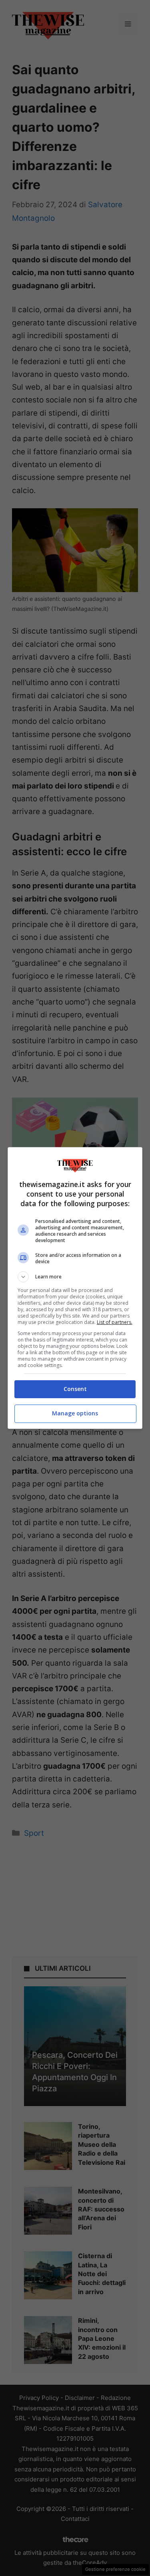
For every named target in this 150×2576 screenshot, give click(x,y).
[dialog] (75, 1288)
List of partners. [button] (115, 1322)
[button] (75, 1277)
